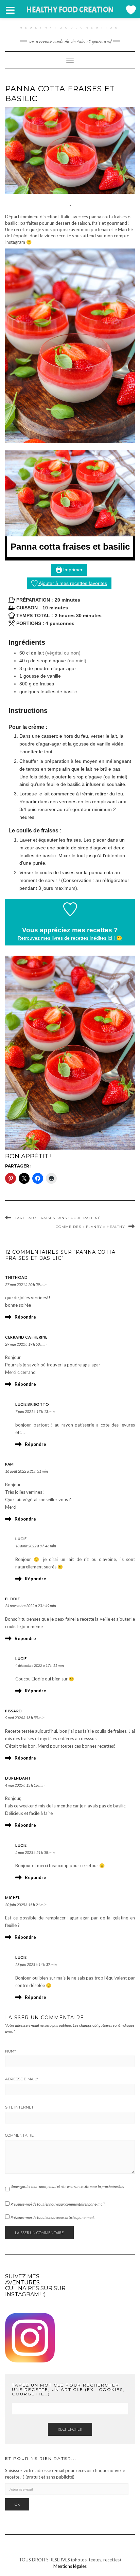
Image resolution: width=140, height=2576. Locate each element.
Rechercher (70, 2429)
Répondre (25, 1317)
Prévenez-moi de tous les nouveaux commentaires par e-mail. (58, 2204)
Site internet (19, 2107)
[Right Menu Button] (130, 10)
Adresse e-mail (22, 2079)
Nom (11, 2051)
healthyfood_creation (70, 27)
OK (17, 2504)
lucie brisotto (32, 1404)
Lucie (21, 1539)
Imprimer (72, 570)
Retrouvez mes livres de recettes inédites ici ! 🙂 (70, 938)
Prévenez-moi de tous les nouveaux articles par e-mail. (52, 2217)
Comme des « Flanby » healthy (90, 1227)
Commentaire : (20, 2135)
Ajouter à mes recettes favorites (72, 583)
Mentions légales (70, 2566)
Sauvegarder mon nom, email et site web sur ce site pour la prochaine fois (67, 2186)
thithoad (16, 1277)
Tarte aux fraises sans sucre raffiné (58, 1218)
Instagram (22, 2294)
